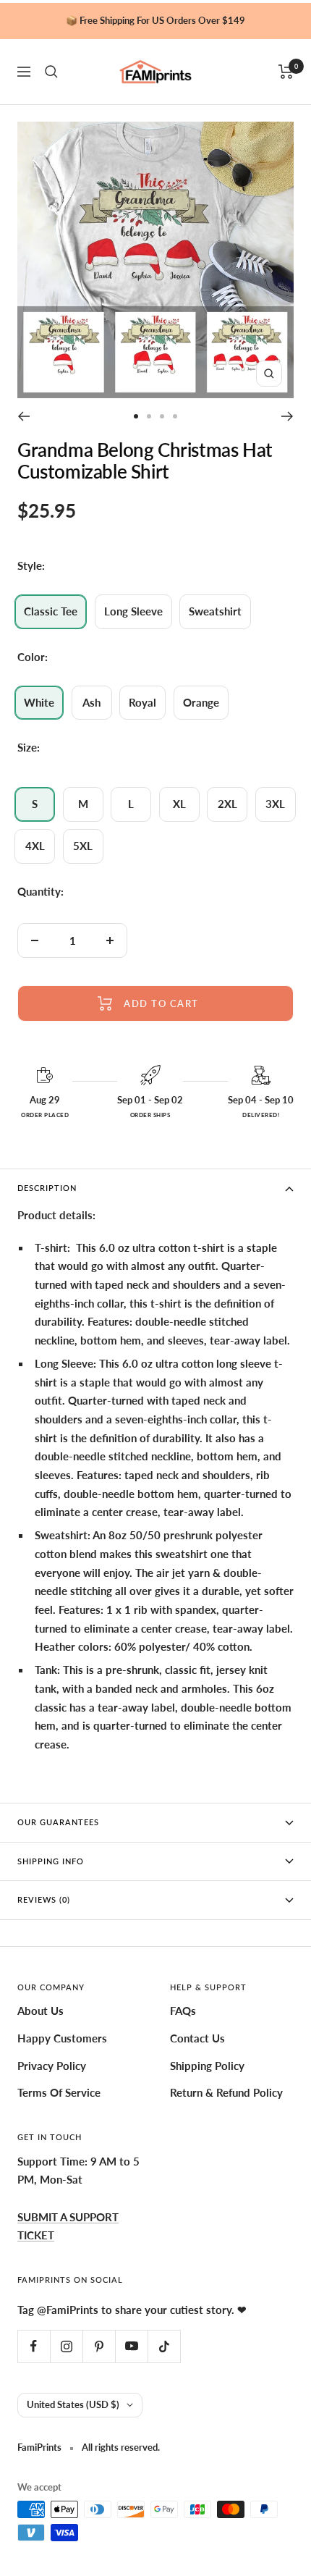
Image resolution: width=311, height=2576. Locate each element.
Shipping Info (51, 1861)
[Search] (51, 72)
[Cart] (286, 72)
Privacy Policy (52, 2066)
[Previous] (24, 416)
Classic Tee (51, 611)
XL (179, 804)
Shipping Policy (207, 2066)
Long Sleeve (133, 611)
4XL (35, 846)
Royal (142, 702)
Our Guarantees (58, 1822)
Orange (201, 702)
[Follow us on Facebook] (34, 2346)
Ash (91, 702)
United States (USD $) (73, 2404)
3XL (275, 804)
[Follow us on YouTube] (131, 2346)
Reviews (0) (44, 1899)
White (39, 702)
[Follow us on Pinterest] (99, 2346)
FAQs (183, 2011)
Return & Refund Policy (226, 2092)
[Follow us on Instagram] (66, 2346)
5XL (83, 846)
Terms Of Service (59, 2092)
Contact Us (197, 2038)
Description (47, 1188)
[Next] (287, 416)
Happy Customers (62, 2038)
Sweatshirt (215, 611)
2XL (227, 804)
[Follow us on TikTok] (164, 2346)
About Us (41, 2011)
